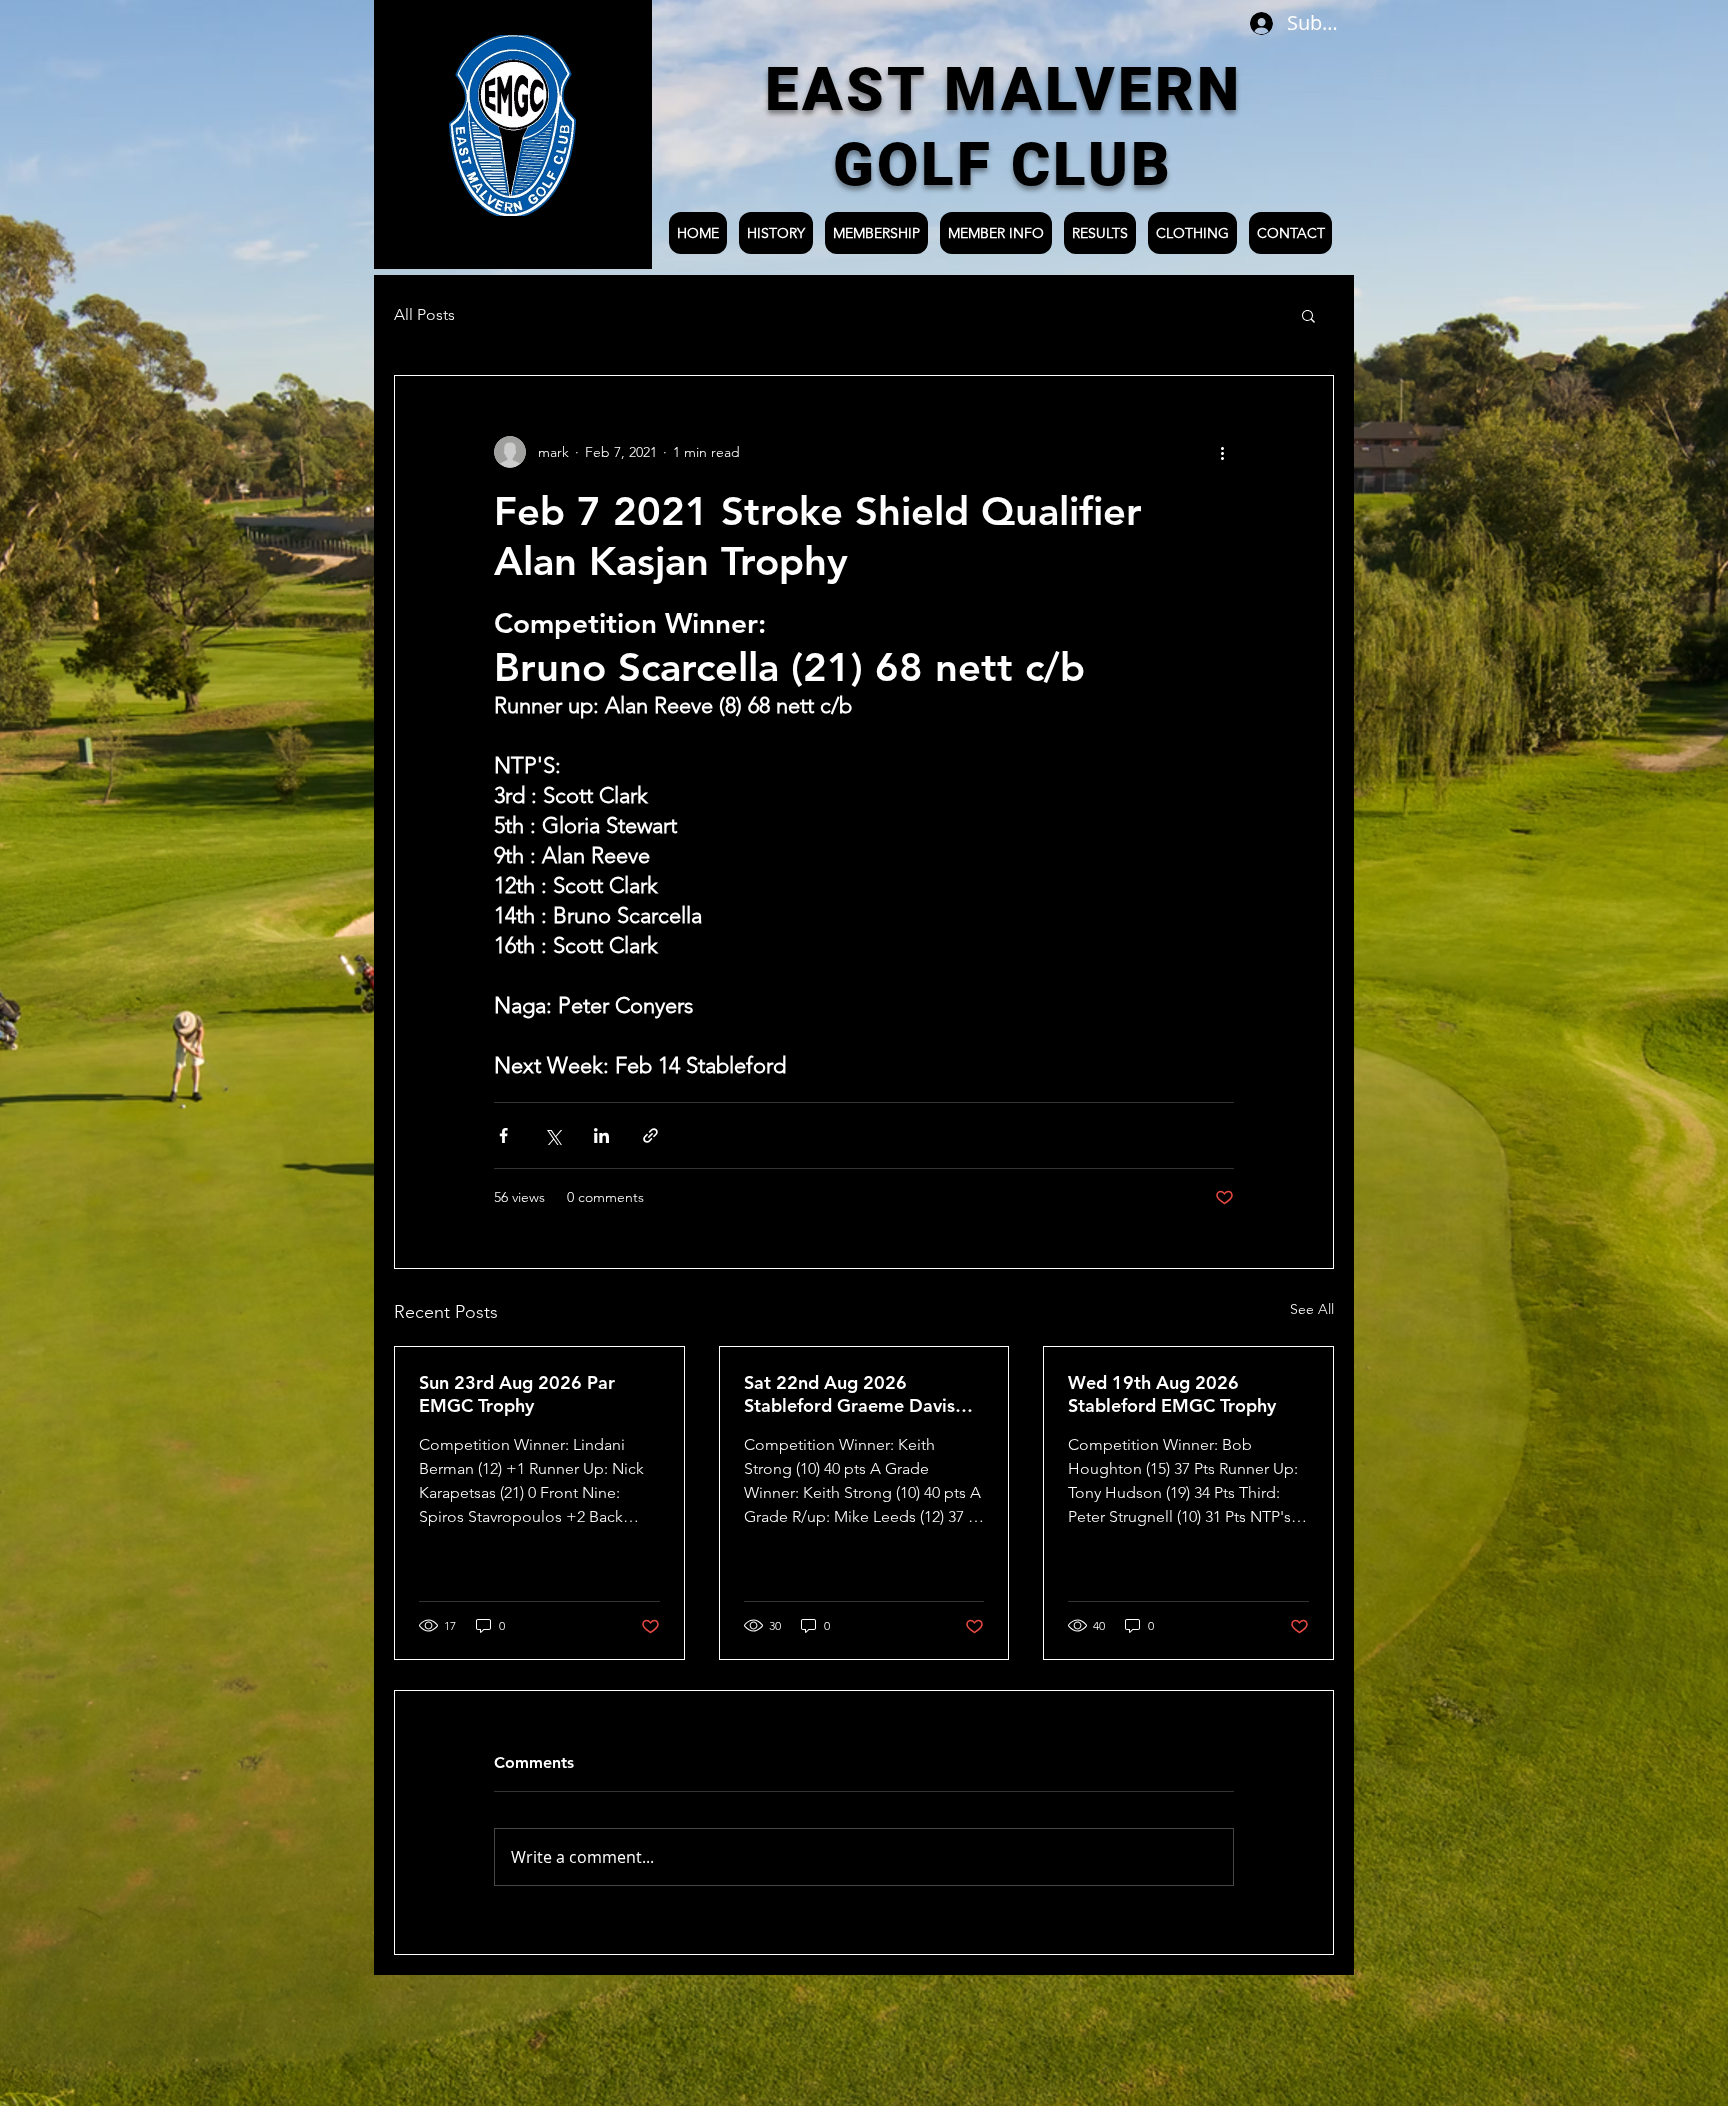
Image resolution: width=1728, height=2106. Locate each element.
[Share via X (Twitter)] (552, 1135)
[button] (1308, 315)
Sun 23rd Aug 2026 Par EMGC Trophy (517, 1394)
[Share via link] (650, 1135)
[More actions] (1222, 452)
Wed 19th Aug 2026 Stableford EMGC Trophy (1172, 1394)
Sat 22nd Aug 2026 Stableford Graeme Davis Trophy (849, 1394)
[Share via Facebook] (503, 1135)
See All (1312, 1309)
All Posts (424, 314)
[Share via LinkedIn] (601, 1135)
